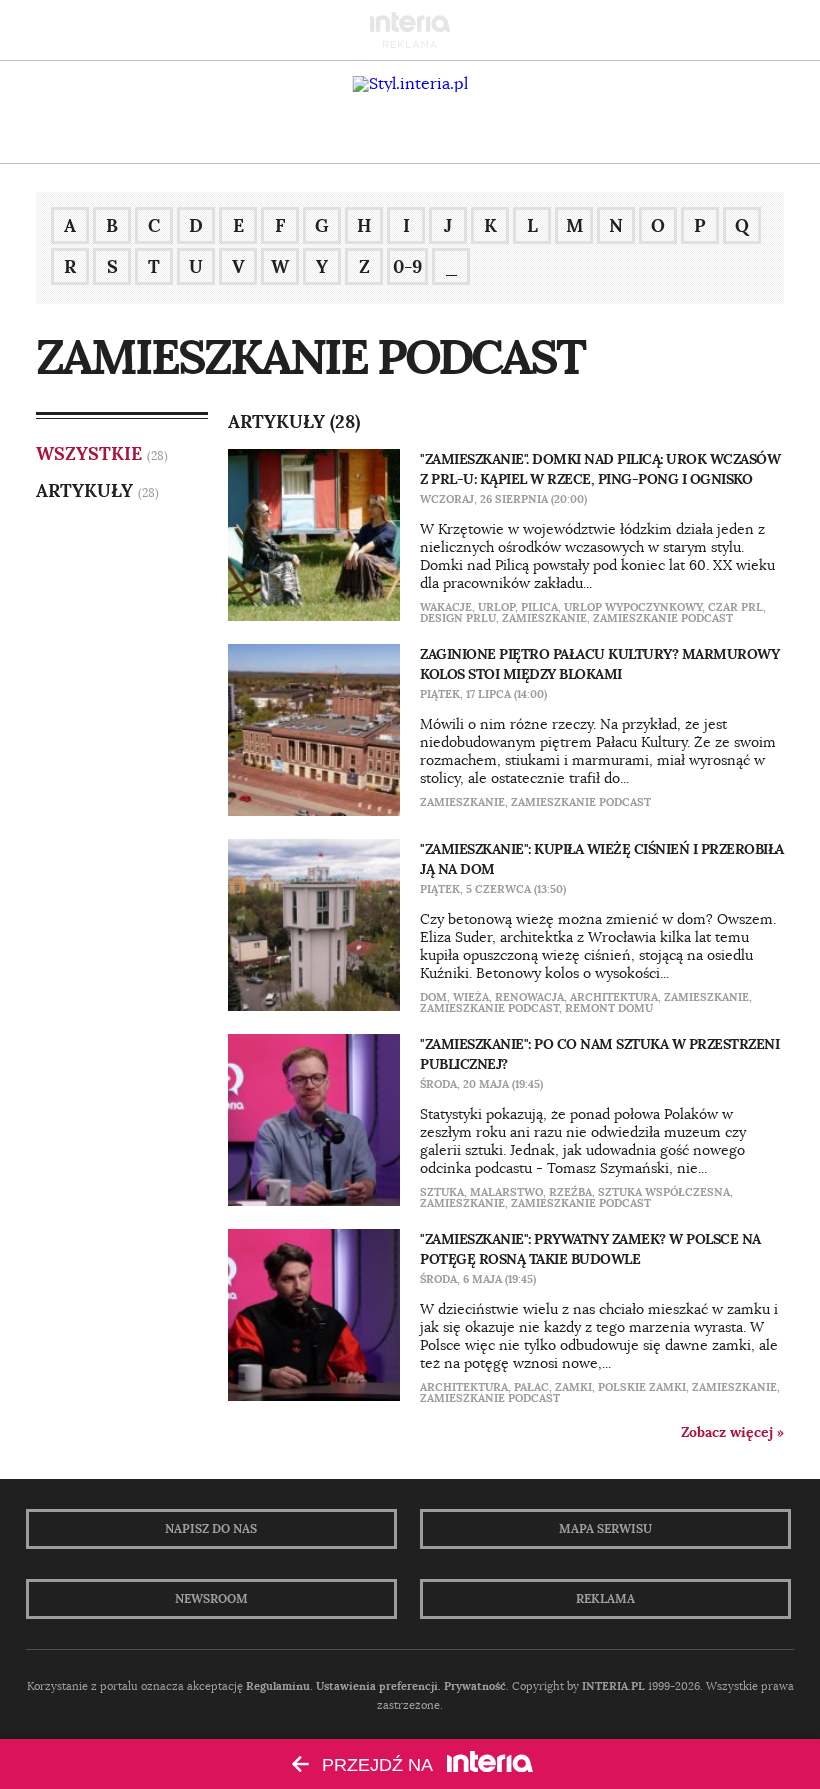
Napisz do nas (211, 1529)
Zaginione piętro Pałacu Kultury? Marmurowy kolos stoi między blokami (599, 664)
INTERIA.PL (613, 1686)
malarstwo (506, 1192)
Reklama (605, 1599)
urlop (496, 607)
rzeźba (570, 1192)
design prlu (458, 618)
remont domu (609, 1008)
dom (433, 997)
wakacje (446, 607)
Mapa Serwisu (605, 1529)
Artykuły (84, 490)
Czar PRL (735, 607)
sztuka (442, 1192)
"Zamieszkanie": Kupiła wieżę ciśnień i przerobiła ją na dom (602, 859)
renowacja (529, 997)
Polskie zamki (642, 1387)
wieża (471, 997)
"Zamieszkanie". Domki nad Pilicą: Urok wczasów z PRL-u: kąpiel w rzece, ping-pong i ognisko (600, 469)
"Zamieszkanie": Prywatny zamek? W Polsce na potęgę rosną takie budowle (590, 1249)
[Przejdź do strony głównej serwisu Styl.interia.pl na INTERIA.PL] (410, 84)
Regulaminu (278, 1686)
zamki (573, 1387)
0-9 (407, 266)
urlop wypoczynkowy (633, 607)
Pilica (539, 607)
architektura (614, 997)
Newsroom (211, 1599)
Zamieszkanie (544, 618)
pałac (531, 1387)
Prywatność (475, 1686)
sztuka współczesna (664, 1192)
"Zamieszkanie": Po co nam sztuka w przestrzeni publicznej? (599, 1054)
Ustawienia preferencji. (378, 1686)
